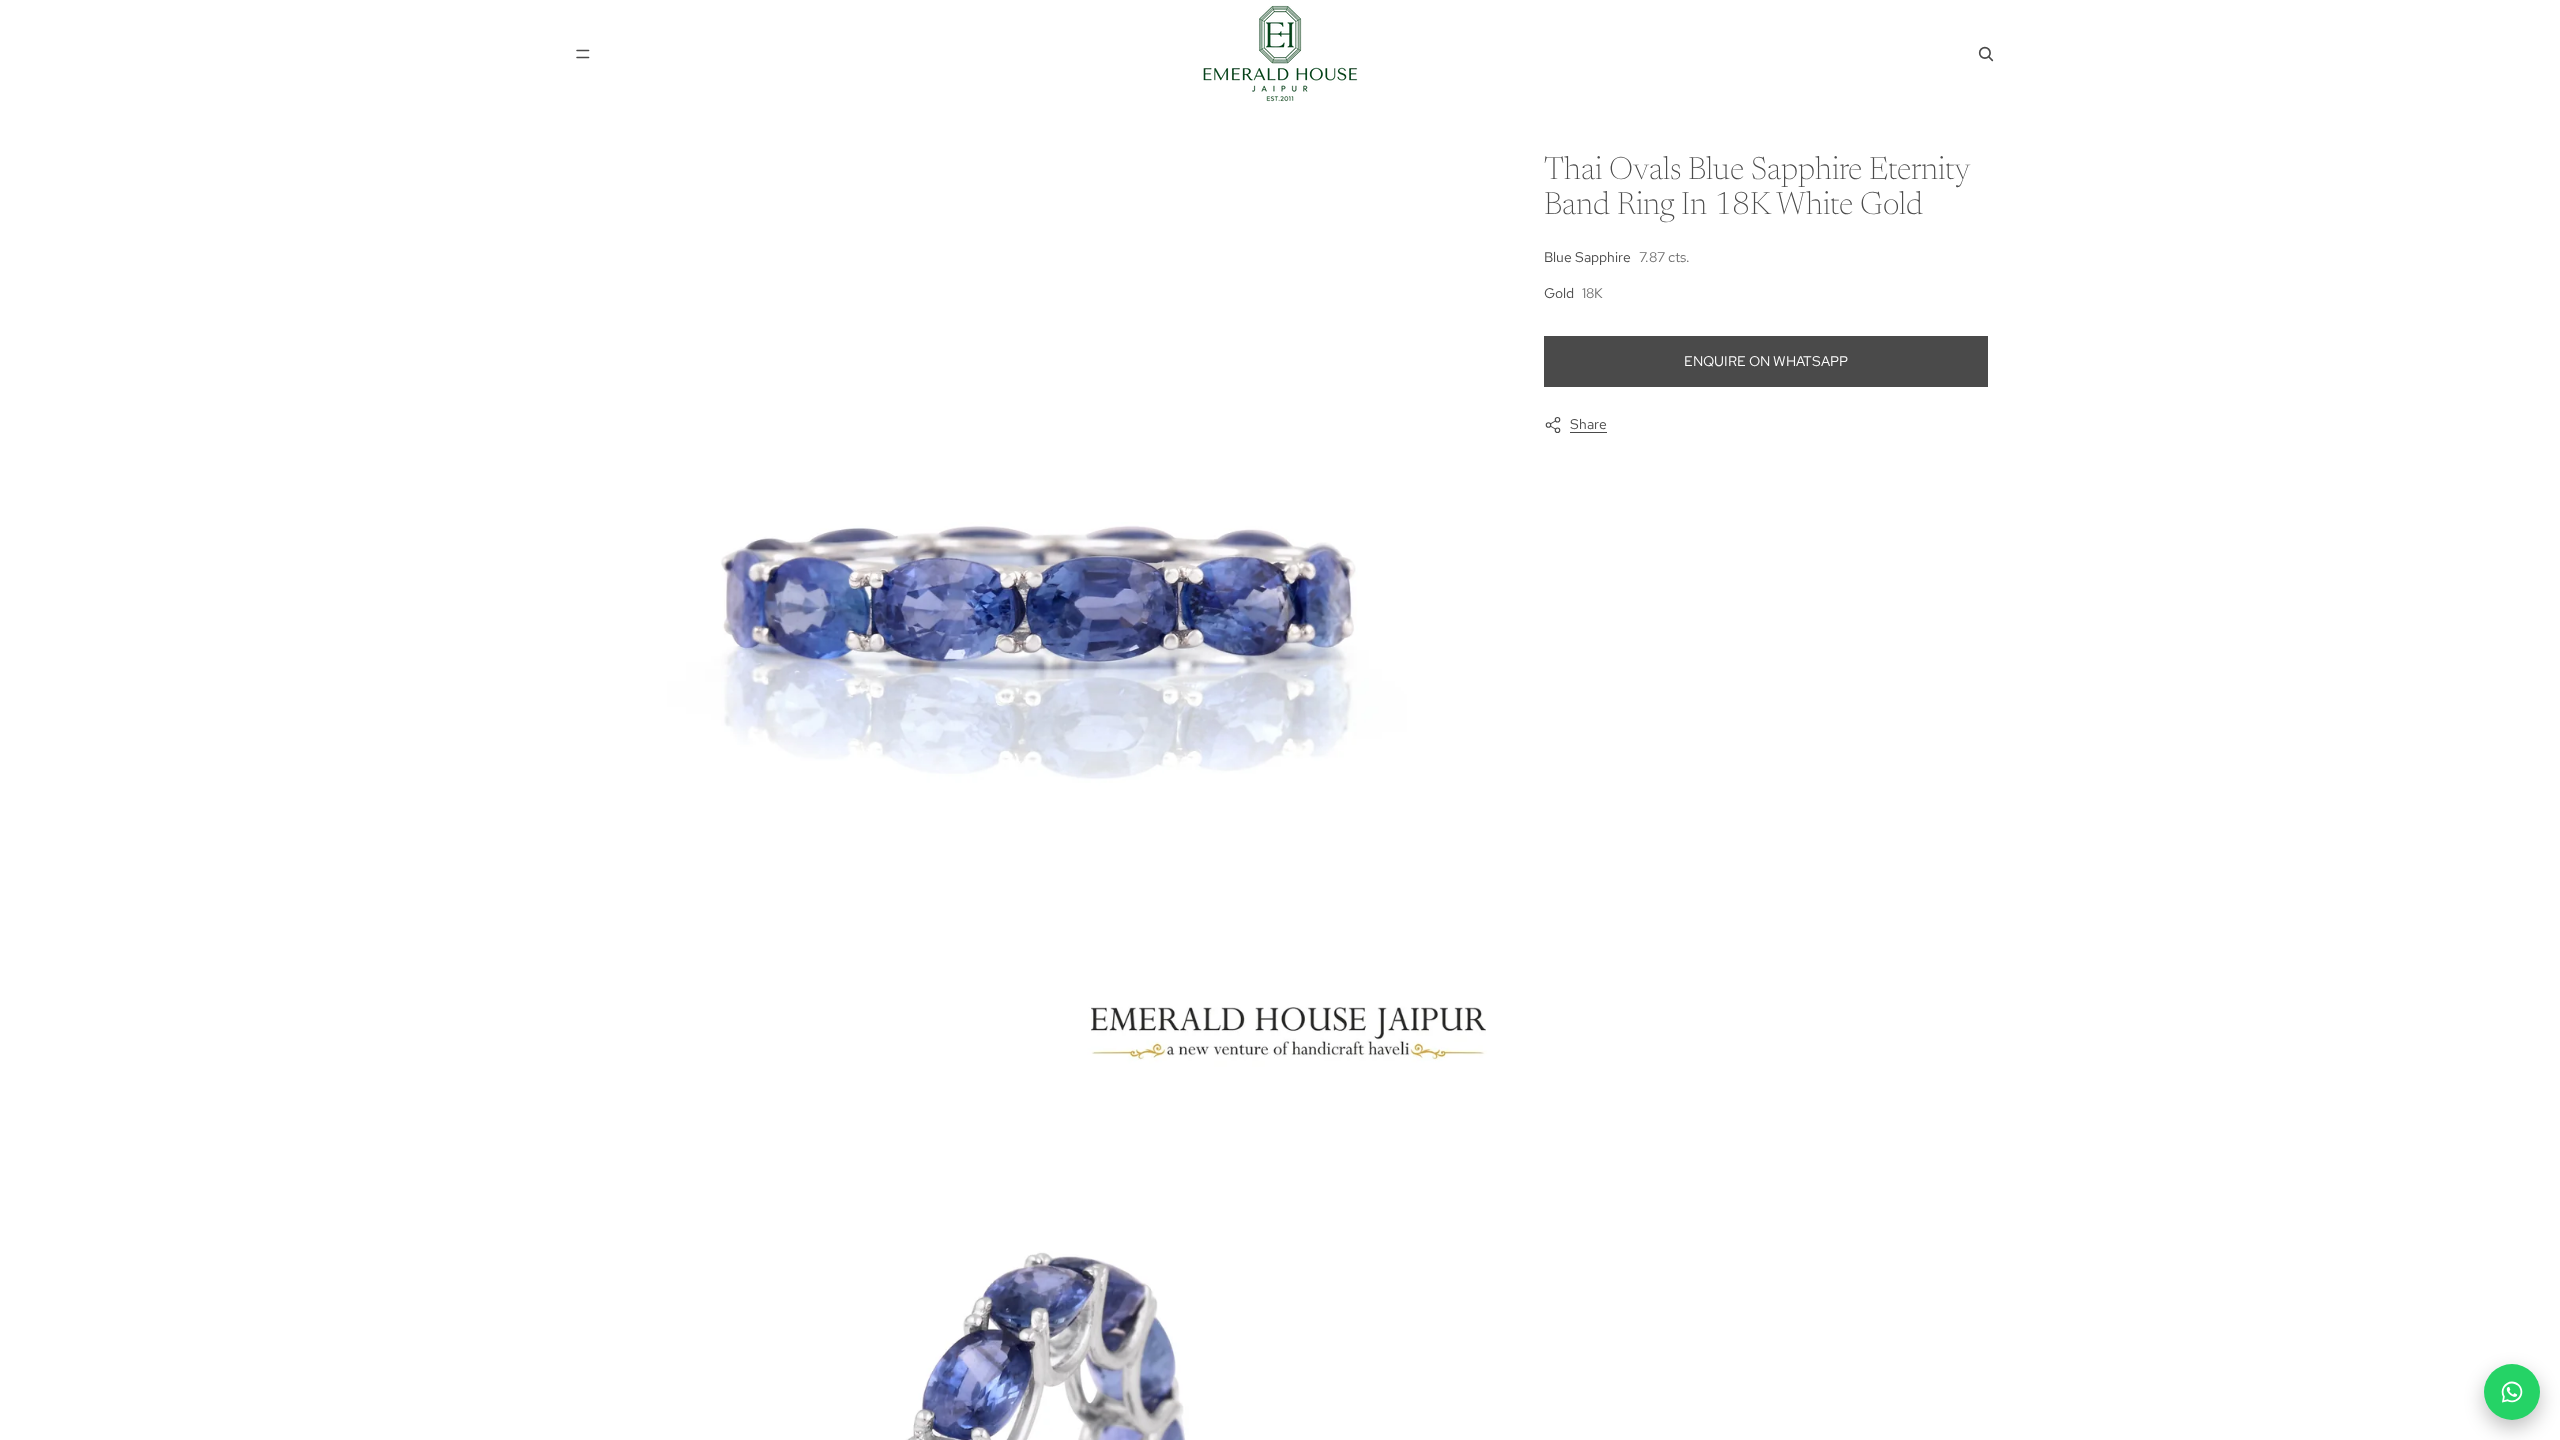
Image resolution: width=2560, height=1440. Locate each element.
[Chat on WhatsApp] (2512, 1392)
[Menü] (583, 54)
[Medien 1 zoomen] (1034, 612)
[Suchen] (1986, 54)
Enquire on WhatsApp (1766, 361)
